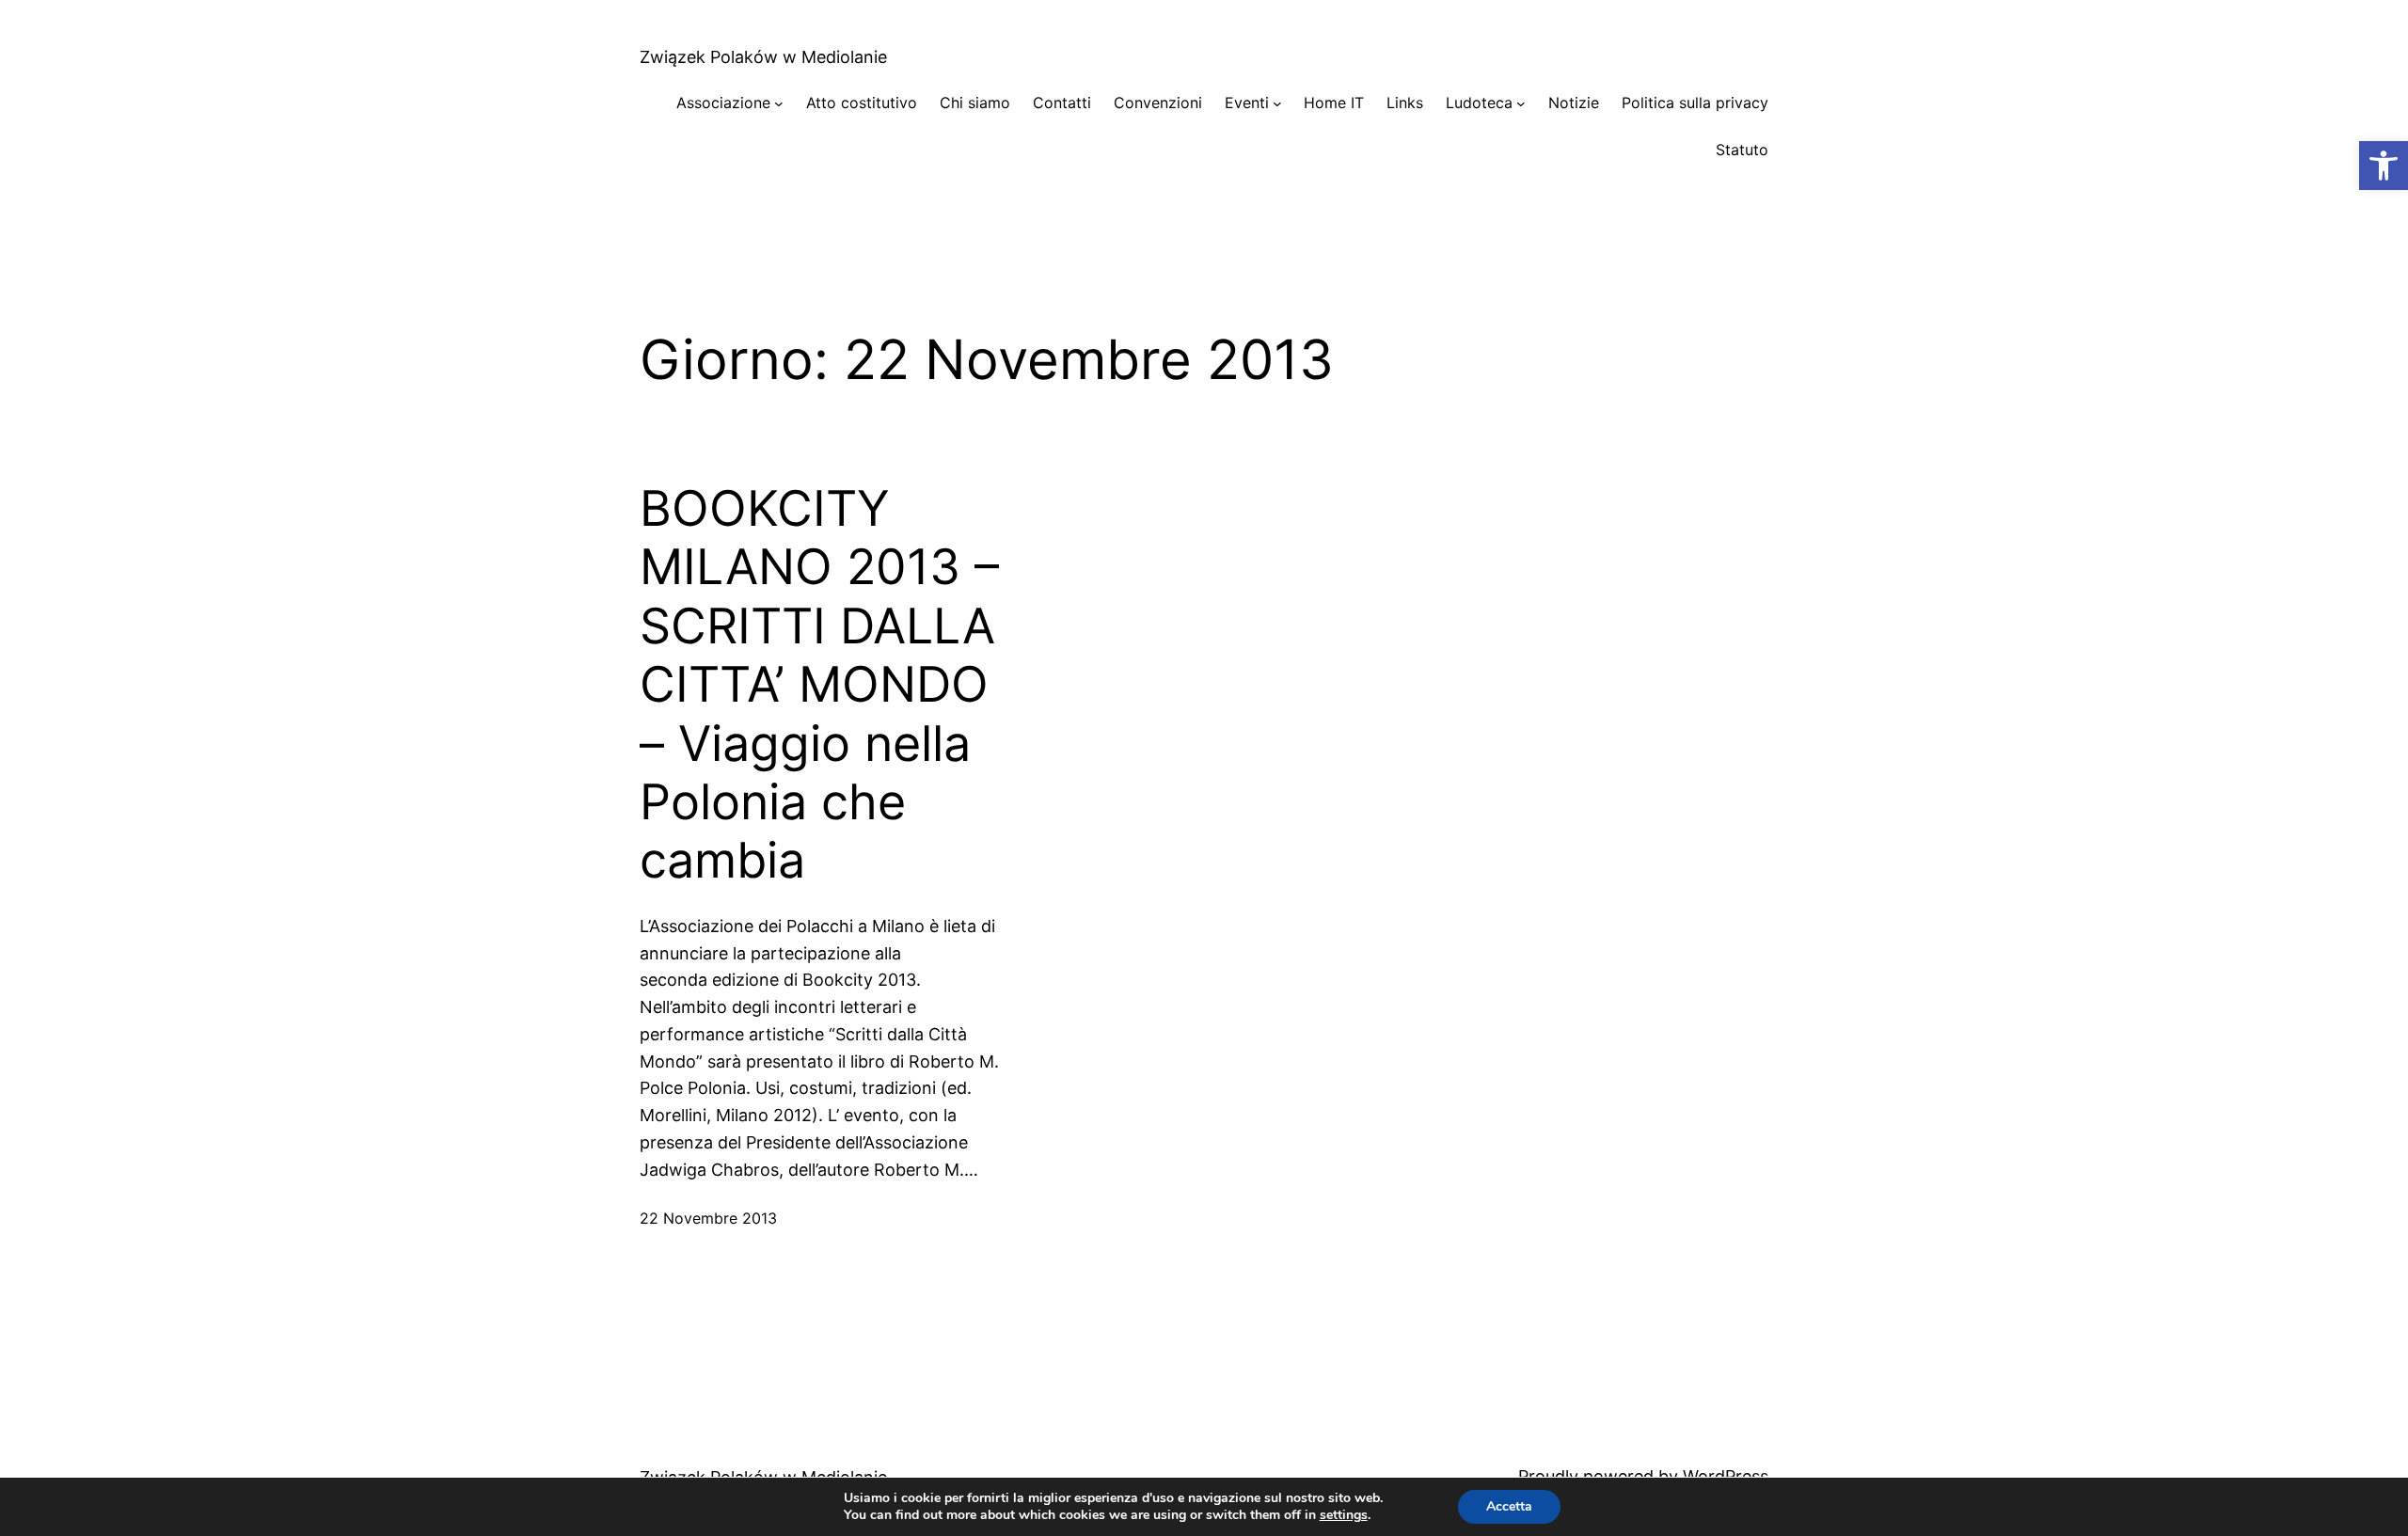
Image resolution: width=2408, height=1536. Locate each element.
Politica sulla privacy (1695, 103)
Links (1405, 103)
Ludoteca (1479, 103)
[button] (2384, 166)
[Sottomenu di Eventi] (1277, 103)
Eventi (1247, 103)
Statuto (1742, 150)
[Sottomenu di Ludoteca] (1521, 103)
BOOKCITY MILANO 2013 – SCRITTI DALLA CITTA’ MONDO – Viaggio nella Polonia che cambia (819, 685)
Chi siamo (975, 103)
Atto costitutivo (862, 103)
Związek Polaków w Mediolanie (763, 57)
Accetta (1509, 1506)
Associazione (723, 103)
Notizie (1574, 103)
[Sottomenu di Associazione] (779, 103)
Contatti (1062, 103)
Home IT (1334, 103)
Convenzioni (1158, 103)
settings (1344, 1515)
